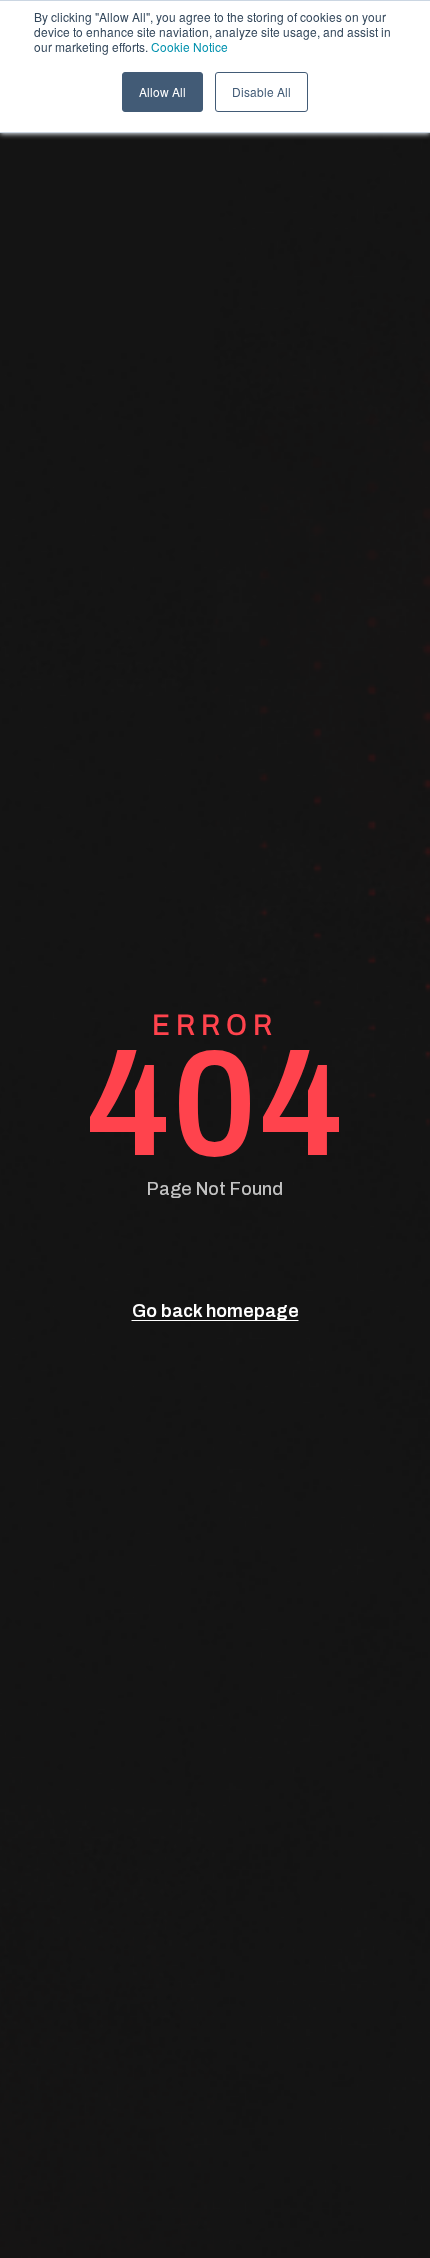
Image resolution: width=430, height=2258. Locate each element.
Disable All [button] (261, 91)
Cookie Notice (189, 46)
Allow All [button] (162, 91)
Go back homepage (215, 1311)
